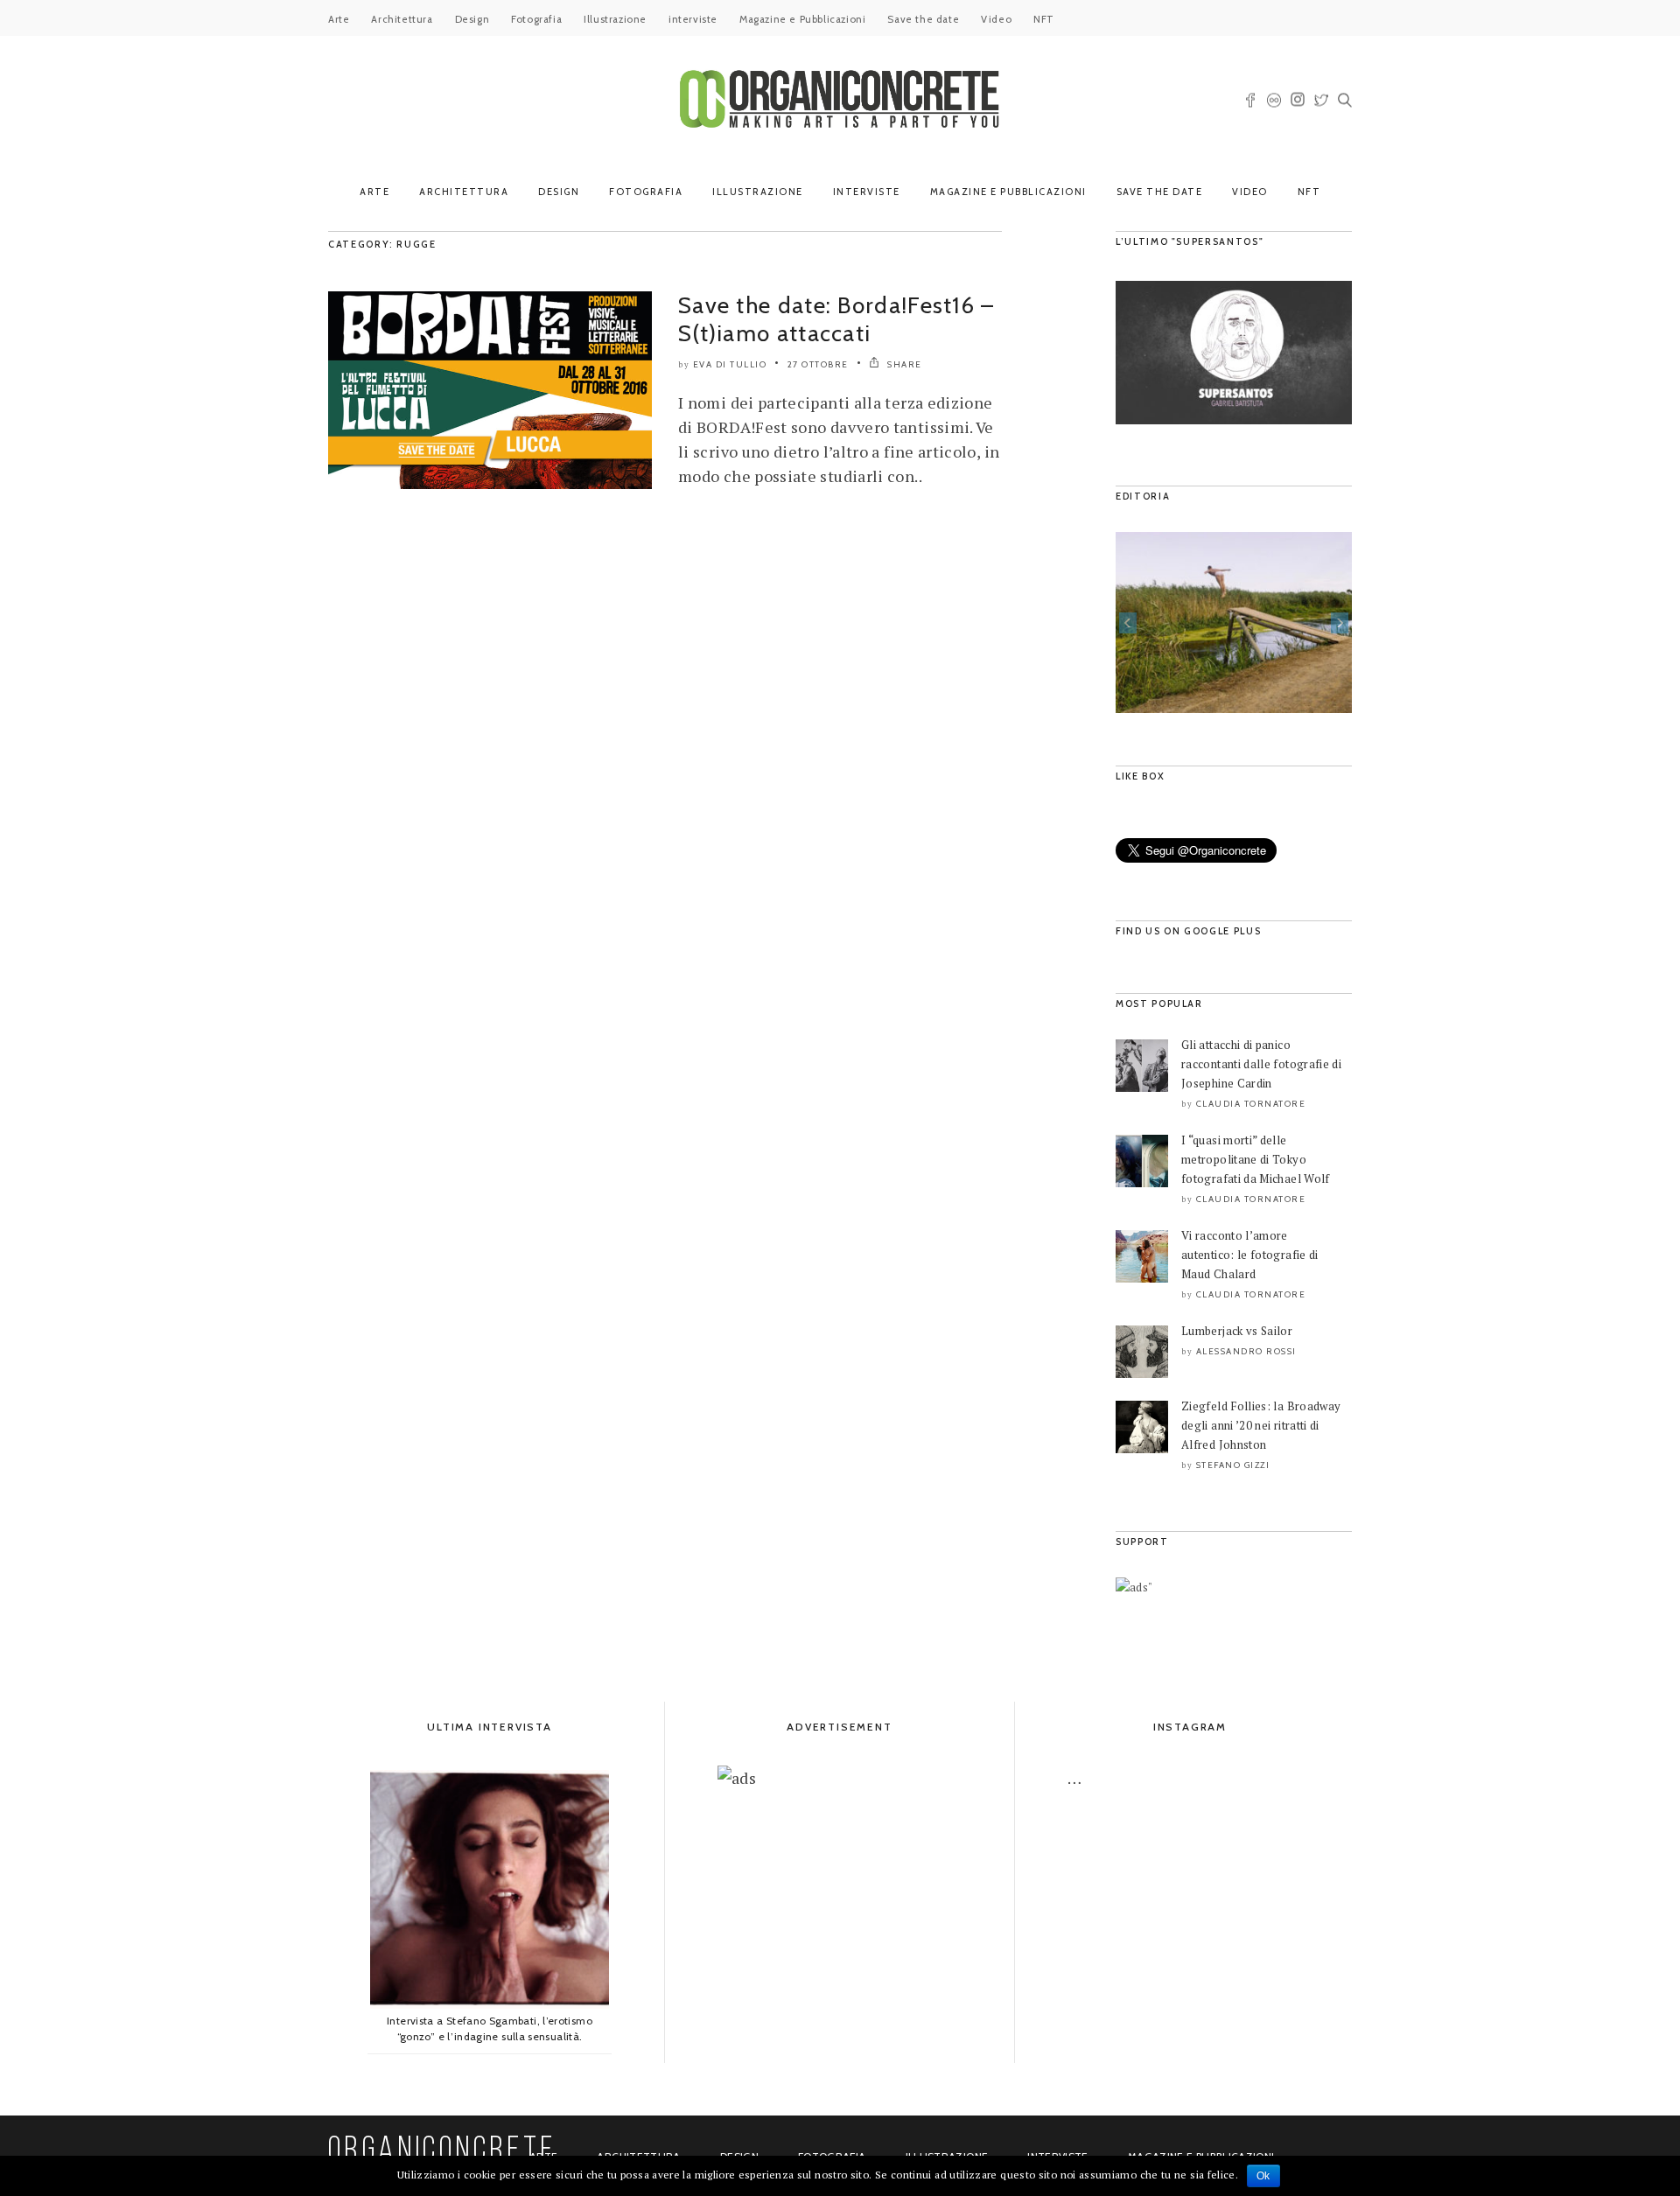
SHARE (903, 364)
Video (996, 19)
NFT (1044, 19)
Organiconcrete (442, 2151)
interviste (693, 19)
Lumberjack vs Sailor (1237, 1331)
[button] (1128, 623)
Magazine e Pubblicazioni (802, 19)
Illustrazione (615, 19)
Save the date (923, 19)
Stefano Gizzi (1233, 1465)
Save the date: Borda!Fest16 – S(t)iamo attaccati (836, 319)
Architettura (402, 19)
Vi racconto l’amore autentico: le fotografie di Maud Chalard (1250, 1255)
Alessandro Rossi (1246, 1351)
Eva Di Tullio (730, 364)
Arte (339, 19)
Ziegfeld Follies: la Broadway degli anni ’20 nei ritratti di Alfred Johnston (1261, 1425)
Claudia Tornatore (1251, 1104)
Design (472, 19)
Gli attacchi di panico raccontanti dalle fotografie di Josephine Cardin (1261, 1064)
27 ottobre (818, 364)
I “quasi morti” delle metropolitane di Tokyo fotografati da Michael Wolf (1256, 1159)
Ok (1263, 2176)
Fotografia (536, 19)
